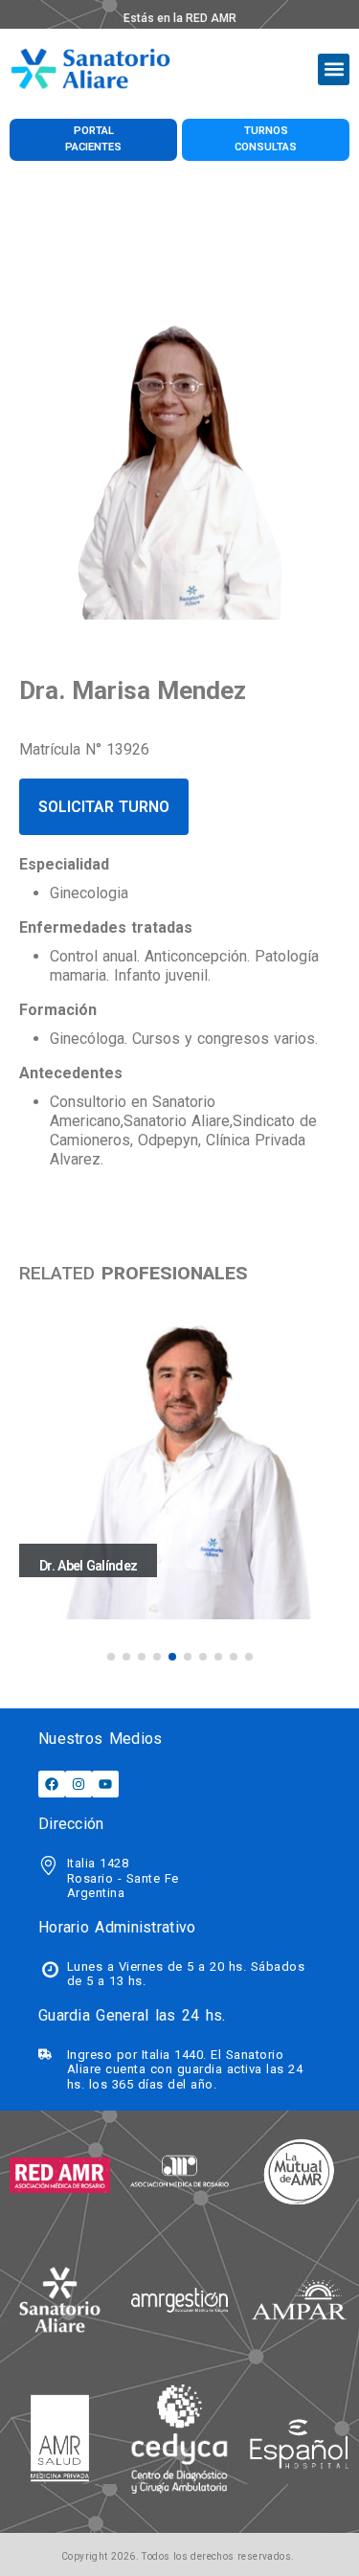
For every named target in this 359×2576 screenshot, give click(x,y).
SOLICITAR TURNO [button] (104, 807)
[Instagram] (79, 1784)
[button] (334, 69)
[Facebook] (52, 1784)
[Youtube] (105, 1784)
